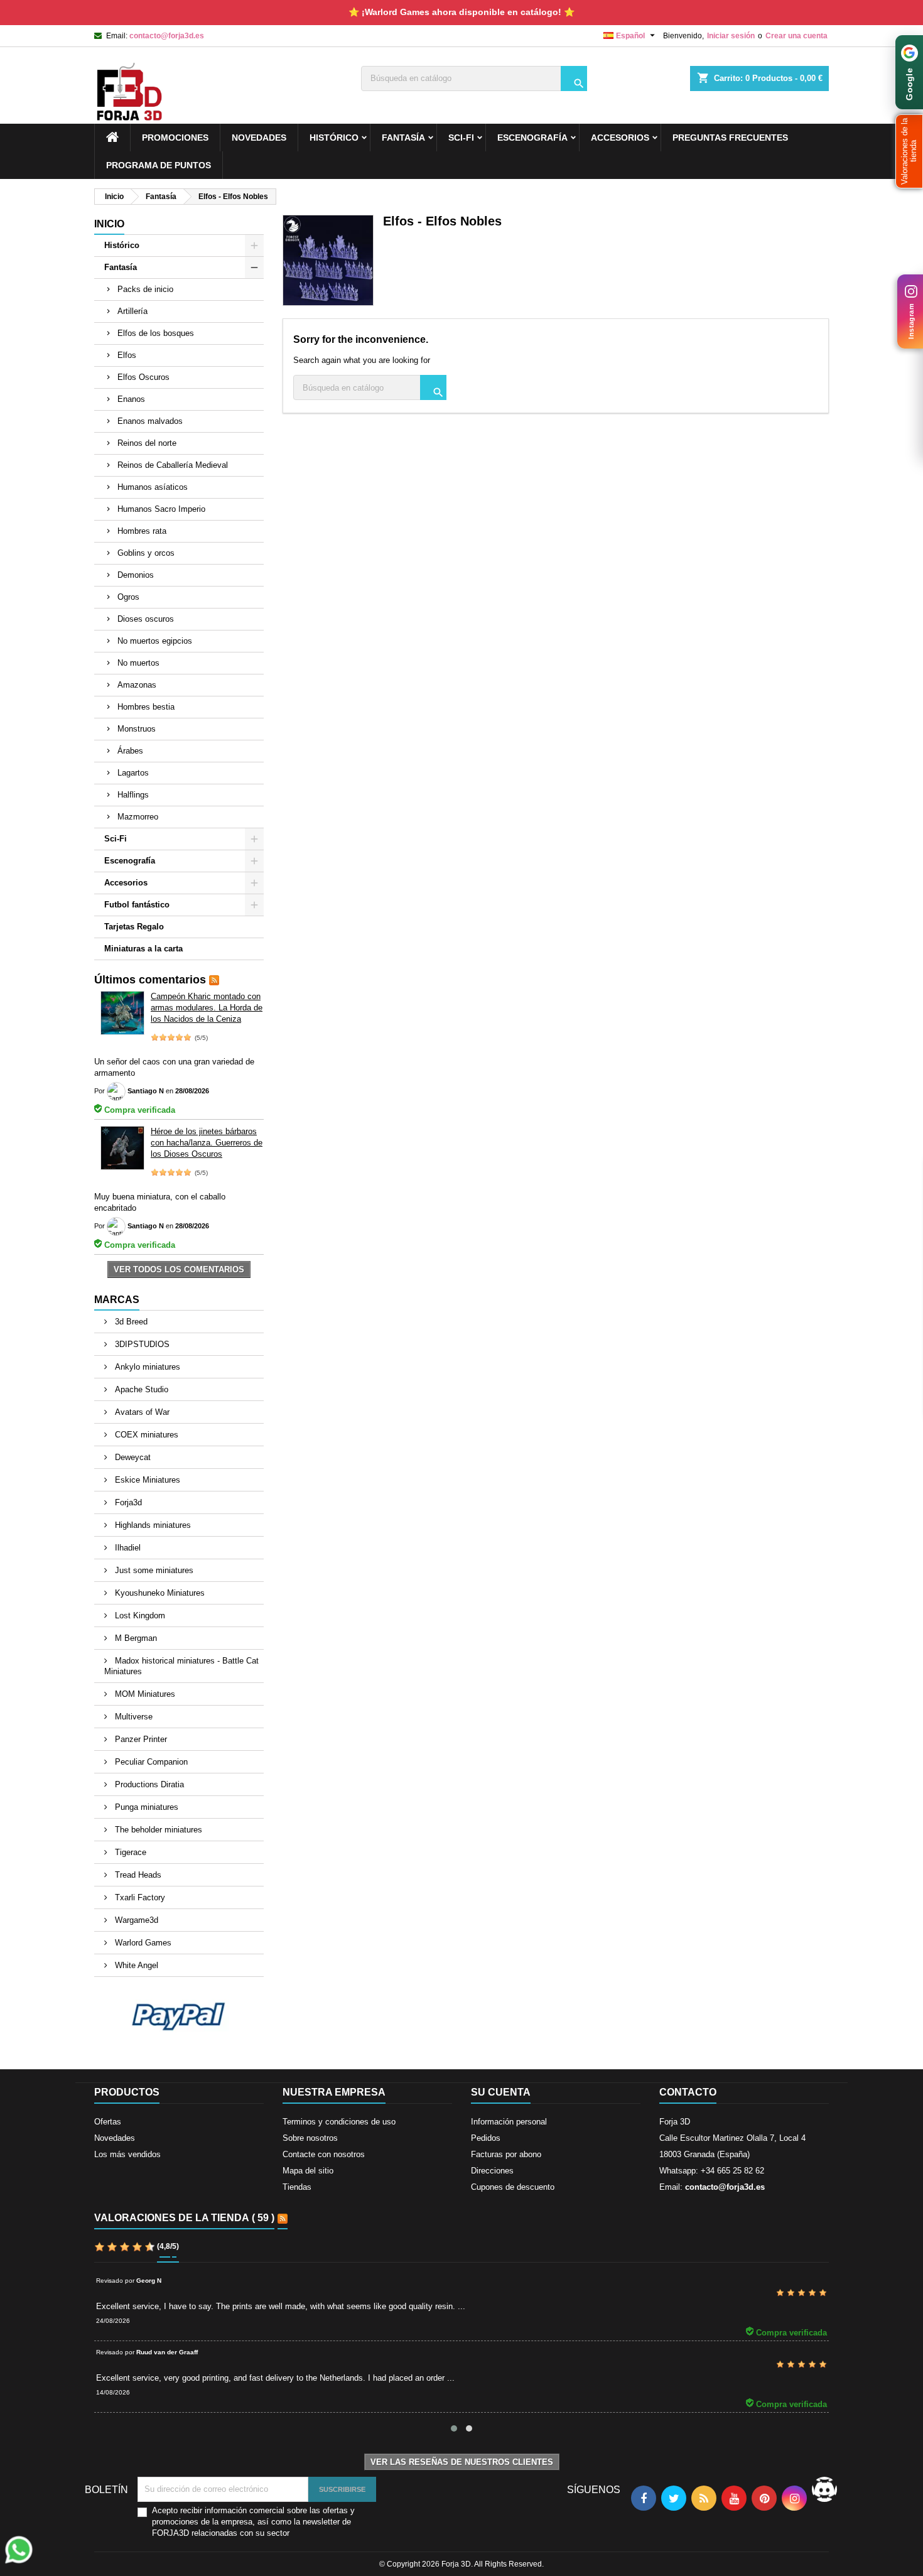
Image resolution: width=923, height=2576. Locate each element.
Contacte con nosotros (324, 2154)
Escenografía (532, 138)
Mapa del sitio (308, 2171)
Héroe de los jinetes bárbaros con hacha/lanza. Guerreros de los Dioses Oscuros (207, 1143)
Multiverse (132, 1717)
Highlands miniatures (152, 1525)
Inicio (109, 224)
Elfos (127, 355)
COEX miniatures (145, 1435)
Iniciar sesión (731, 36)
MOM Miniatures (144, 1694)
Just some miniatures (153, 1570)
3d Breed (130, 1322)
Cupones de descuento (513, 2187)
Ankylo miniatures (146, 1367)
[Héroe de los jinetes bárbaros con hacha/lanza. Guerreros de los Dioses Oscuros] (122, 1148)
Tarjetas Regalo (134, 927)
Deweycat (132, 1457)
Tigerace (129, 1852)
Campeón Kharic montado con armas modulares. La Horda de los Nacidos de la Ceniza (207, 1008)
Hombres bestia (146, 707)
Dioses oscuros (146, 619)
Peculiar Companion (150, 1762)
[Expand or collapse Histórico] (254, 246)
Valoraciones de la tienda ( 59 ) (184, 2218)
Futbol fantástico (137, 905)
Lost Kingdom (139, 1615)
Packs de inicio (145, 289)
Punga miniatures (145, 1807)
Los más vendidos (127, 2154)
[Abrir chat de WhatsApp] (19, 2550)
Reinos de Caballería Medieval (173, 465)
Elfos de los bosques (156, 333)
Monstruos (137, 729)
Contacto (688, 2092)
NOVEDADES (259, 138)
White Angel (135, 1965)
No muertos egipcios (155, 641)
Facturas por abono (506, 2154)
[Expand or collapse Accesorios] (254, 883)
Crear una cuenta (796, 36)
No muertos (138, 663)
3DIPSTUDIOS (141, 1344)
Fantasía (403, 138)
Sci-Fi (461, 138)
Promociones (175, 138)
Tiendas (297, 2187)
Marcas (117, 1300)
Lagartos (133, 773)
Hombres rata (142, 531)
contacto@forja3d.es (167, 36)
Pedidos (486, 2138)
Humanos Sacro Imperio (161, 509)
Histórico (334, 138)
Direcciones (492, 2171)
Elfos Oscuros (143, 377)
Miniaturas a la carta (143, 949)
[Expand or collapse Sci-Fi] (254, 839)
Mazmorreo (138, 817)
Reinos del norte (147, 443)
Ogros (128, 597)
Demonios (136, 575)
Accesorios (620, 138)
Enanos (131, 399)
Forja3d (127, 1502)
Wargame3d (135, 1920)
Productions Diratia (148, 1784)
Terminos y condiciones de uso (339, 2122)
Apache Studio (140, 1389)
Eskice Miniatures (146, 1480)
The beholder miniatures (157, 1830)
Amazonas (137, 685)
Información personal (509, 2122)
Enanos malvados (150, 421)
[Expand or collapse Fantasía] (254, 268)
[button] (909, 151)
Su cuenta (501, 2092)
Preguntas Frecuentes (730, 138)
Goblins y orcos (146, 553)
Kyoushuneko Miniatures (159, 1593)
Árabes (130, 751)
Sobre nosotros (310, 2138)
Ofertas (108, 2122)
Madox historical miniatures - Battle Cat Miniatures (181, 1666)
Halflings (133, 795)
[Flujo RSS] (283, 2219)
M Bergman (135, 1638)
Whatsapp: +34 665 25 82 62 (712, 2171)
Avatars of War (141, 1412)
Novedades (115, 2138)
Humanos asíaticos (153, 487)
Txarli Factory (139, 1897)
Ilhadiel (127, 1548)
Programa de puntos (159, 165)
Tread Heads (137, 1875)
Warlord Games (142, 1943)
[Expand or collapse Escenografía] (254, 861)
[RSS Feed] (214, 980)
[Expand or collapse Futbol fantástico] (254, 905)
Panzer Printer (140, 1739)
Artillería (132, 311)
